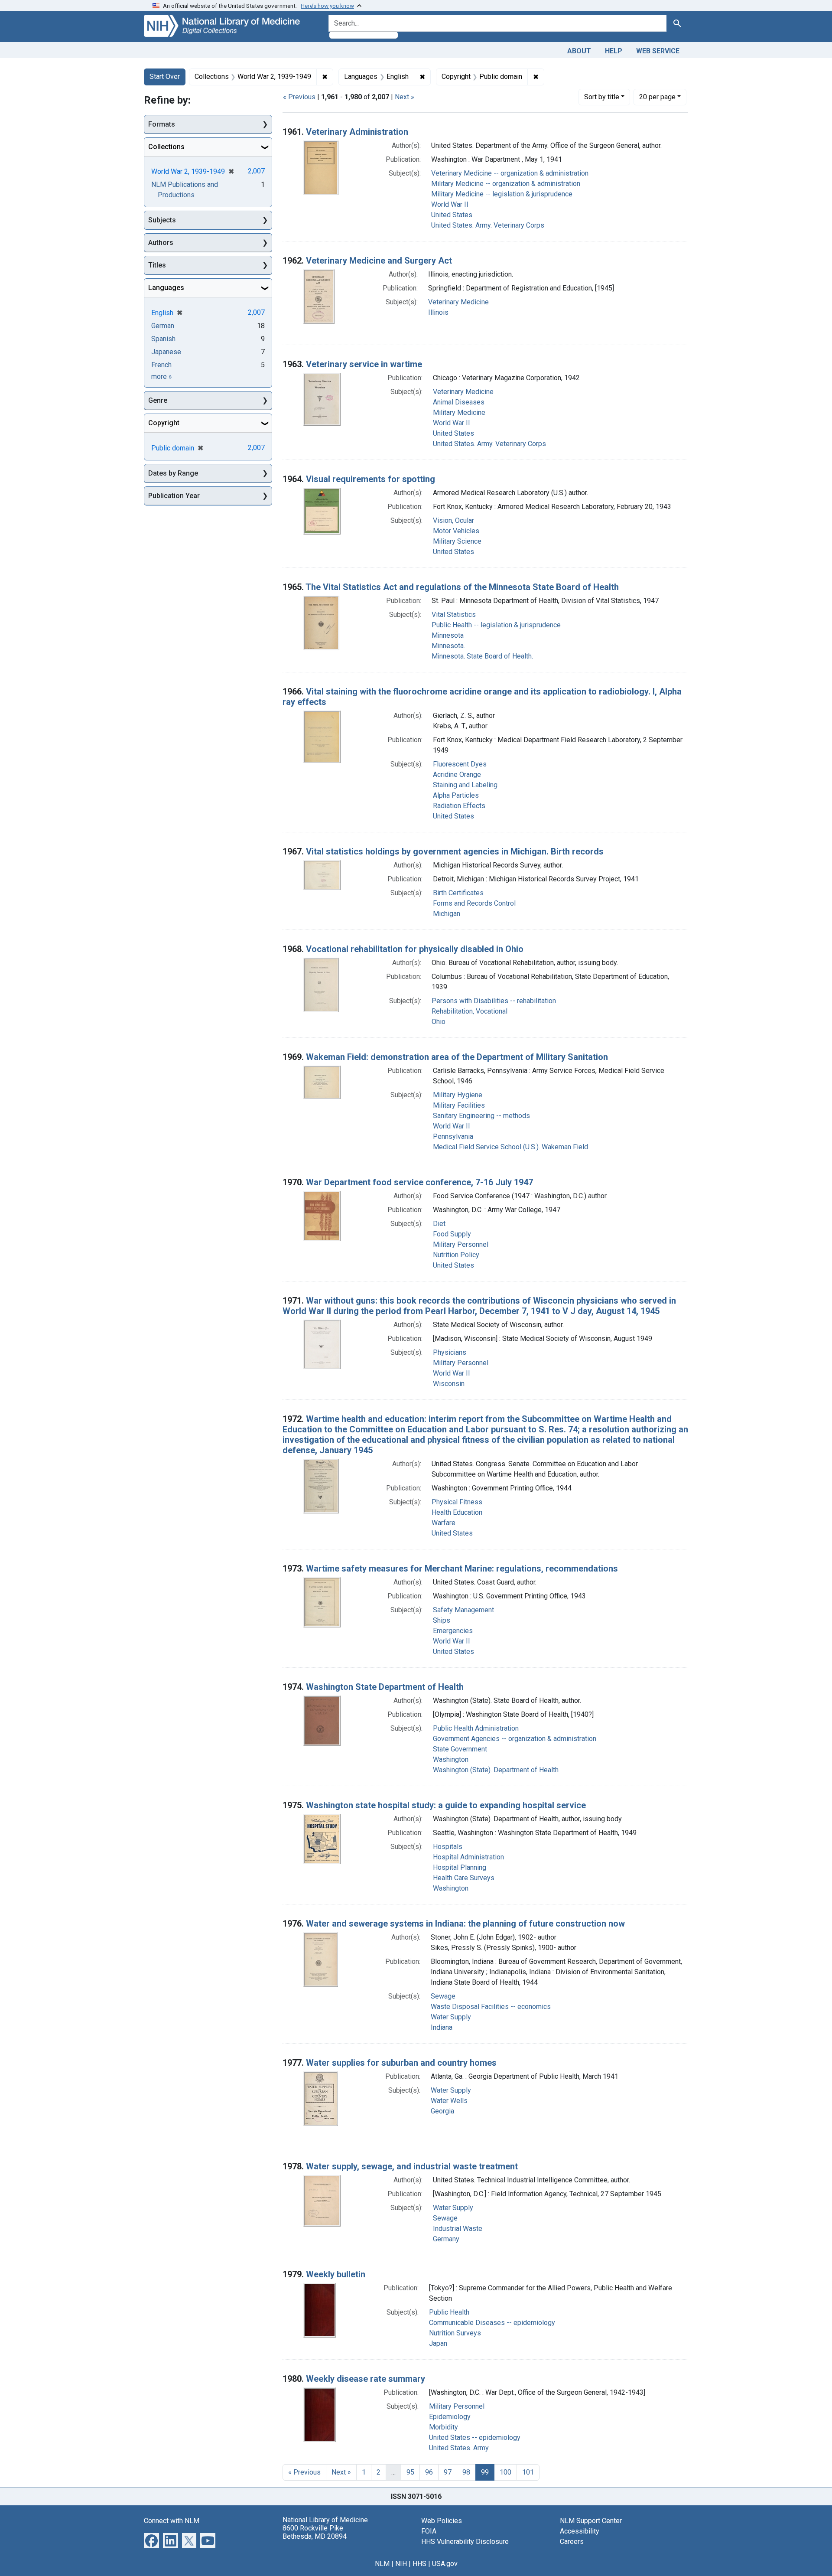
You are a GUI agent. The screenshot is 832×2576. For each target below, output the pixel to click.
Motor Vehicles (456, 531)
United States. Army (459, 2448)
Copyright (164, 423)
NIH (401, 2564)
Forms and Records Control (474, 903)
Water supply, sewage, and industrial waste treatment (412, 2166)
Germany (446, 2239)
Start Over (165, 77)
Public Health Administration (476, 1728)
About (579, 51)
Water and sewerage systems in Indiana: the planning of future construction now (465, 1924)
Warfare (444, 1523)
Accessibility (580, 2531)
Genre (158, 400)
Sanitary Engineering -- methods (481, 1116)
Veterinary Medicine (458, 302)
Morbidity (444, 2427)
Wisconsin (449, 1384)
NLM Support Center (591, 2521)
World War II (450, 204)
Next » (405, 97)
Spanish (163, 339)
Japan (438, 2343)
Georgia (442, 2111)
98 (466, 2472)
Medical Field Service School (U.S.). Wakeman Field (510, 1147)
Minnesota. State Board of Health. (482, 656)
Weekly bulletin (336, 2274)
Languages (166, 288)
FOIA (429, 2531)
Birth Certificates (458, 893)
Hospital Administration (468, 1857)
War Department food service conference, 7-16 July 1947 (419, 1182)
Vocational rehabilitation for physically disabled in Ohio (415, 949)
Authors (161, 243)
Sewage (443, 1996)
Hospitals (448, 1847)
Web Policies (442, 2521)
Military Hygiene (458, 1095)
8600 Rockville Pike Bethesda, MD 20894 (315, 2532)
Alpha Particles (456, 795)
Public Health (449, 2312)
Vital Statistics (454, 615)
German (163, 326)
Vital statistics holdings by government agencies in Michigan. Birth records (455, 851)
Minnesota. (448, 646)
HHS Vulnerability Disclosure (465, 2542)
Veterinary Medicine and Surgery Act (379, 261)
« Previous (299, 97)
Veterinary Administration (357, 132)
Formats (162, 124)
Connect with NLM (172, 2521)
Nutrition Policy (456, 1255)
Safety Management (463, 1610)
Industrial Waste (458, 2229)
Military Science (457, 541)
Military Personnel (461, 1244)
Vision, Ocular (453, 520)
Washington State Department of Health (385, 1687)
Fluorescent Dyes (460, 764)
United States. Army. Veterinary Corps (488, 225)
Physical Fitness (457, 1502)
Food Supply (452, 1234)
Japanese (166, 352)
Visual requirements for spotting (370, 479)
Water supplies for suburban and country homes (401, 2063)
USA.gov (445, 2564)
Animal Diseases (459, 402)
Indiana (442, 2027)
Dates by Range (173, 473)
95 (410, 2472)
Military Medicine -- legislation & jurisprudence (502, 194)
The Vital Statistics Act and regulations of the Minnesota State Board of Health (462, 587)
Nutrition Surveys (455, 2333)
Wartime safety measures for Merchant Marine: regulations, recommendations (462, 1568)
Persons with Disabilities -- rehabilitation (494, 1001)
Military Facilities (459, 1105)
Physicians (450, 1352)
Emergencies (453, 1631)
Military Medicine (459, 412)
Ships (442, 1620)
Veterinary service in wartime (364, 364)
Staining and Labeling (465, 785)
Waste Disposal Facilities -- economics (491, 2007)
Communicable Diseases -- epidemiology (492, 2323)
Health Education (457, 1512)
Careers (572, 2542)
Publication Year (174, 496)
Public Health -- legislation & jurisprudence (496, 625)
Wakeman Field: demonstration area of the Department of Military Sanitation (457, 1057)
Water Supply (451, 2017)
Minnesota (448, 635)
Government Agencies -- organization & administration (515, 1739)
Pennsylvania (453, 1136)
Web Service (658, 51)
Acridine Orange (457, 774)
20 (657, 97)
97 (448, 2472)
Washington (451, 1759)
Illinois (438, 312)
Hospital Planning (460, 1867)
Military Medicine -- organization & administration (506, 184)
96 (429, 2472)
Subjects (162, 220)
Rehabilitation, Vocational (470, 1011)
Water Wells (449, 2101)
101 (528, 2472)
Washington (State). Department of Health (496, 1770)
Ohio (439, 1022)
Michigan (447, 914)
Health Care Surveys (464, 1878)
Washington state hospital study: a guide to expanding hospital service (446, 1805)
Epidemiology (450, 2417)
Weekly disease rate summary (366, 2379)
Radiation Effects (459, 806)
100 (505, 2472)
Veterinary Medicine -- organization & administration (510, 173)
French (161, 365)
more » (162, 377)
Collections (166, 147)
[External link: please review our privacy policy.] (151, 2540)
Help (614, 51)
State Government (460, 1749)
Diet (439, 1224)
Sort (602, 97)
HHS (419, 2564)
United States (452, 215)
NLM (382, 2564)
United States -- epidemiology (475, 2437)
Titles (157, 265)
